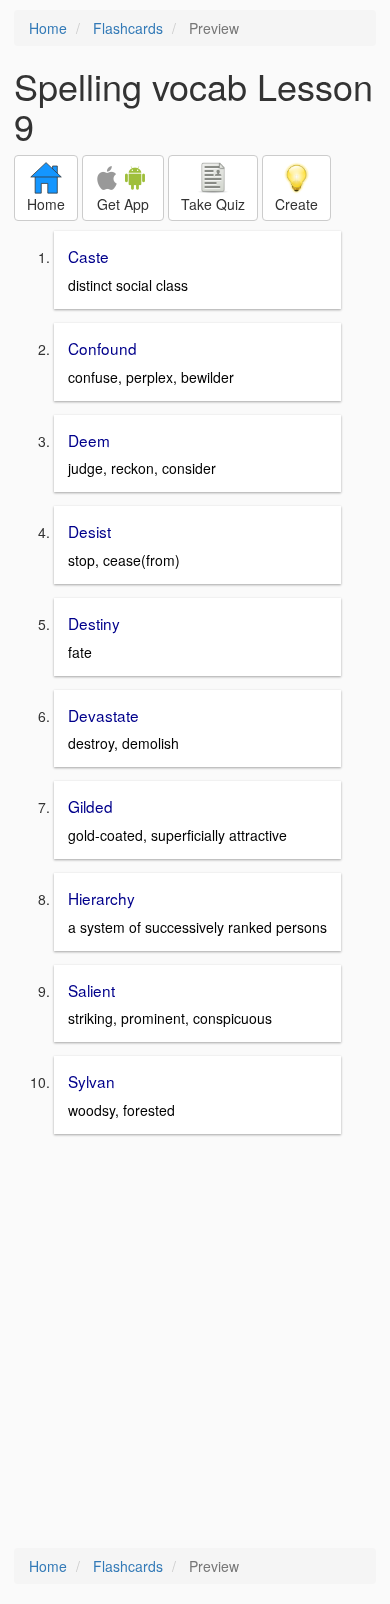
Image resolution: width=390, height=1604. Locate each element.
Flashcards (128, 28)
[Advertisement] (195, 1343)
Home (48, 28)
